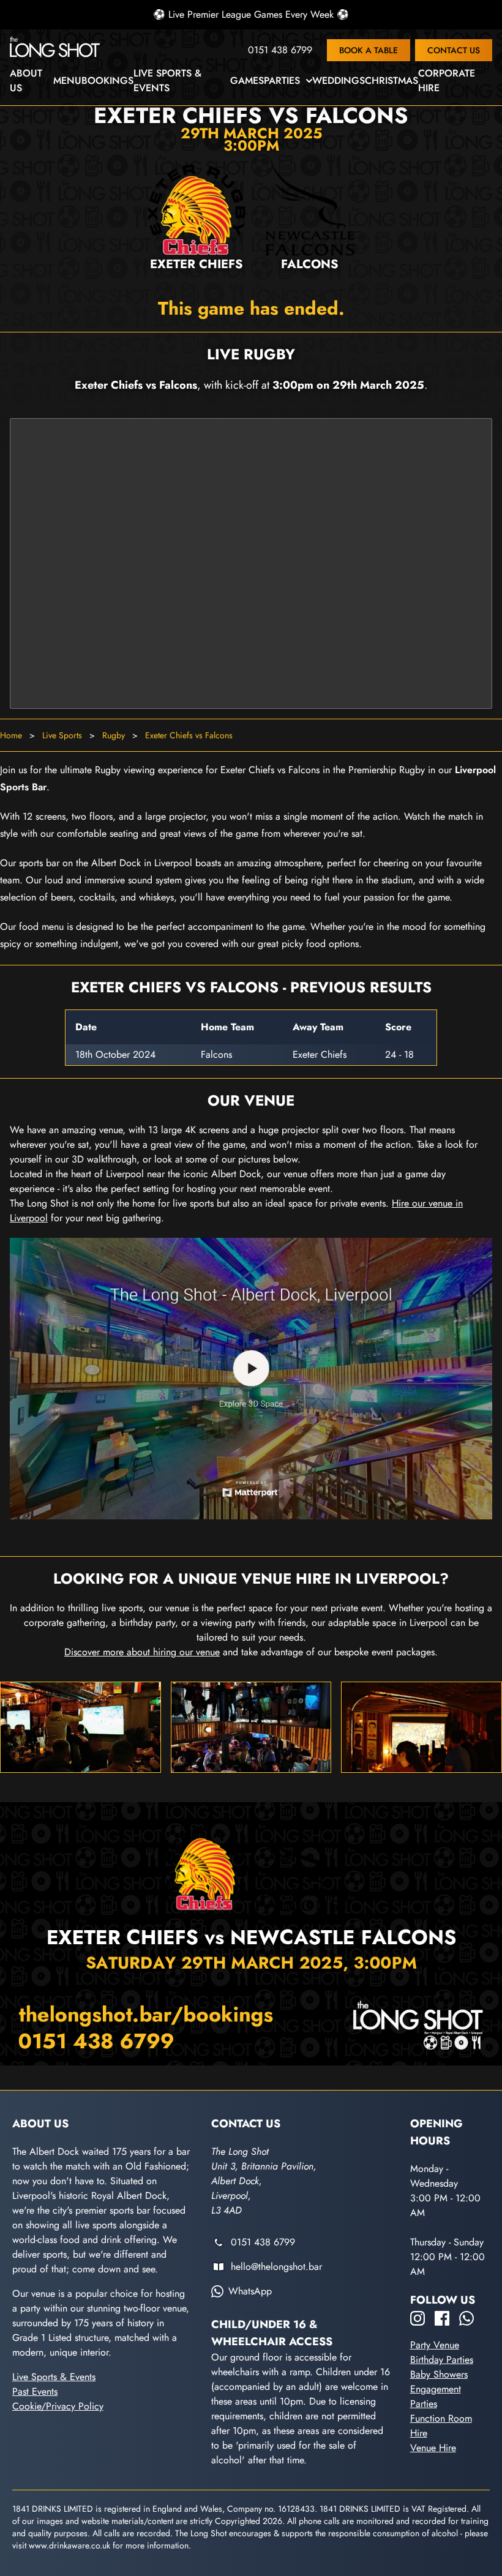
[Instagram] (418, 2318)
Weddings (339, 80)
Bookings (107, 80)
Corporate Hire (447, 80)
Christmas (391, 80)
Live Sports (62, 735)
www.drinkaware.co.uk (69, 2545)
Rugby (114, 735)
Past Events (35, 2391)
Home (11, 735)
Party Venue (435, 2345)
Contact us (454, 50)
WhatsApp (250, 2291)
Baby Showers (439, 2374)
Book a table (369, 50)
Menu (67, 80)
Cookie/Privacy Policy (58, 2406)
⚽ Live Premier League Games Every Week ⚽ (251, 14)
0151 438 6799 (280, 50)
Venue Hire (433, 2448)
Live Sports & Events (167, 80)
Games (247, 80)
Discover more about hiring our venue (142, 1652)
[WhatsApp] (466, 2318)
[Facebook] (442, 2318)
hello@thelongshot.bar (276, 2267)
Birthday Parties (442, 2360)
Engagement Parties (436, 2396)
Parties (282, 80)
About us (26, 80)
